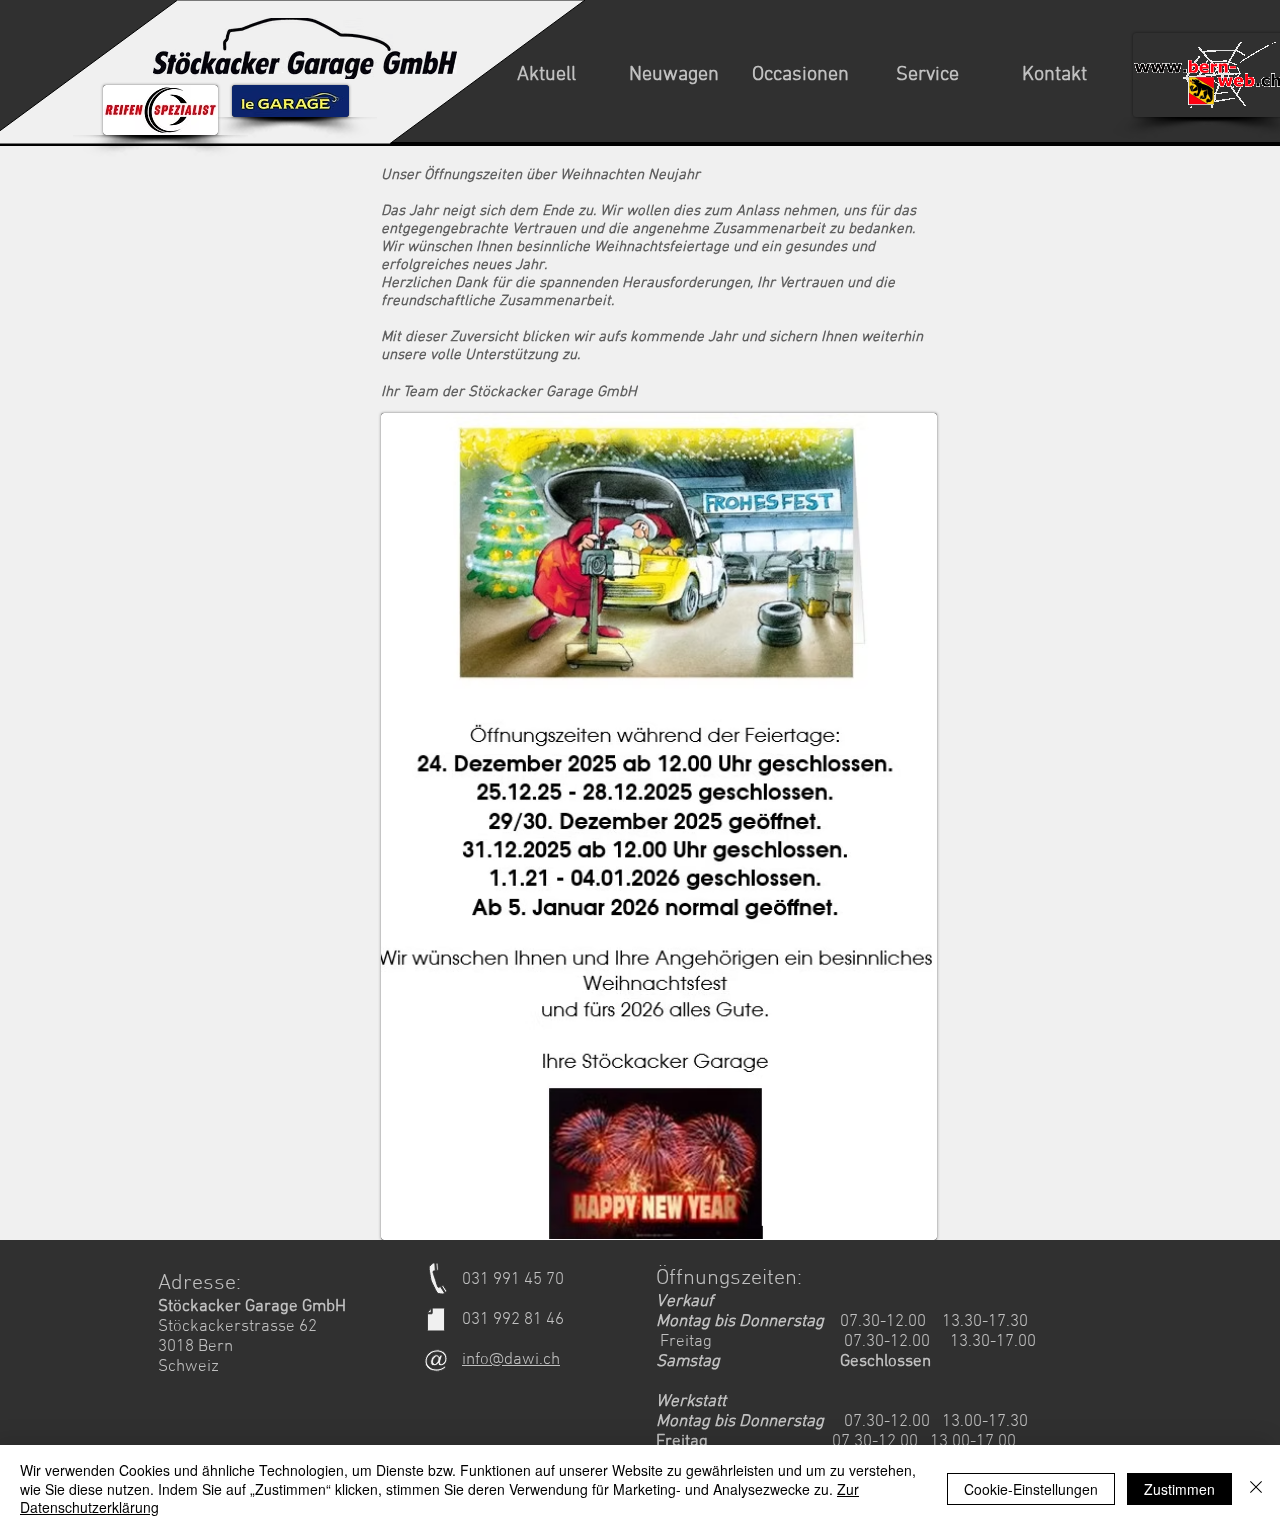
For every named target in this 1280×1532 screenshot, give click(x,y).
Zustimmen (1179, 1489)
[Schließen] (1256, 1488)
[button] (546, 75)
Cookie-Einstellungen (1031, 1489)
